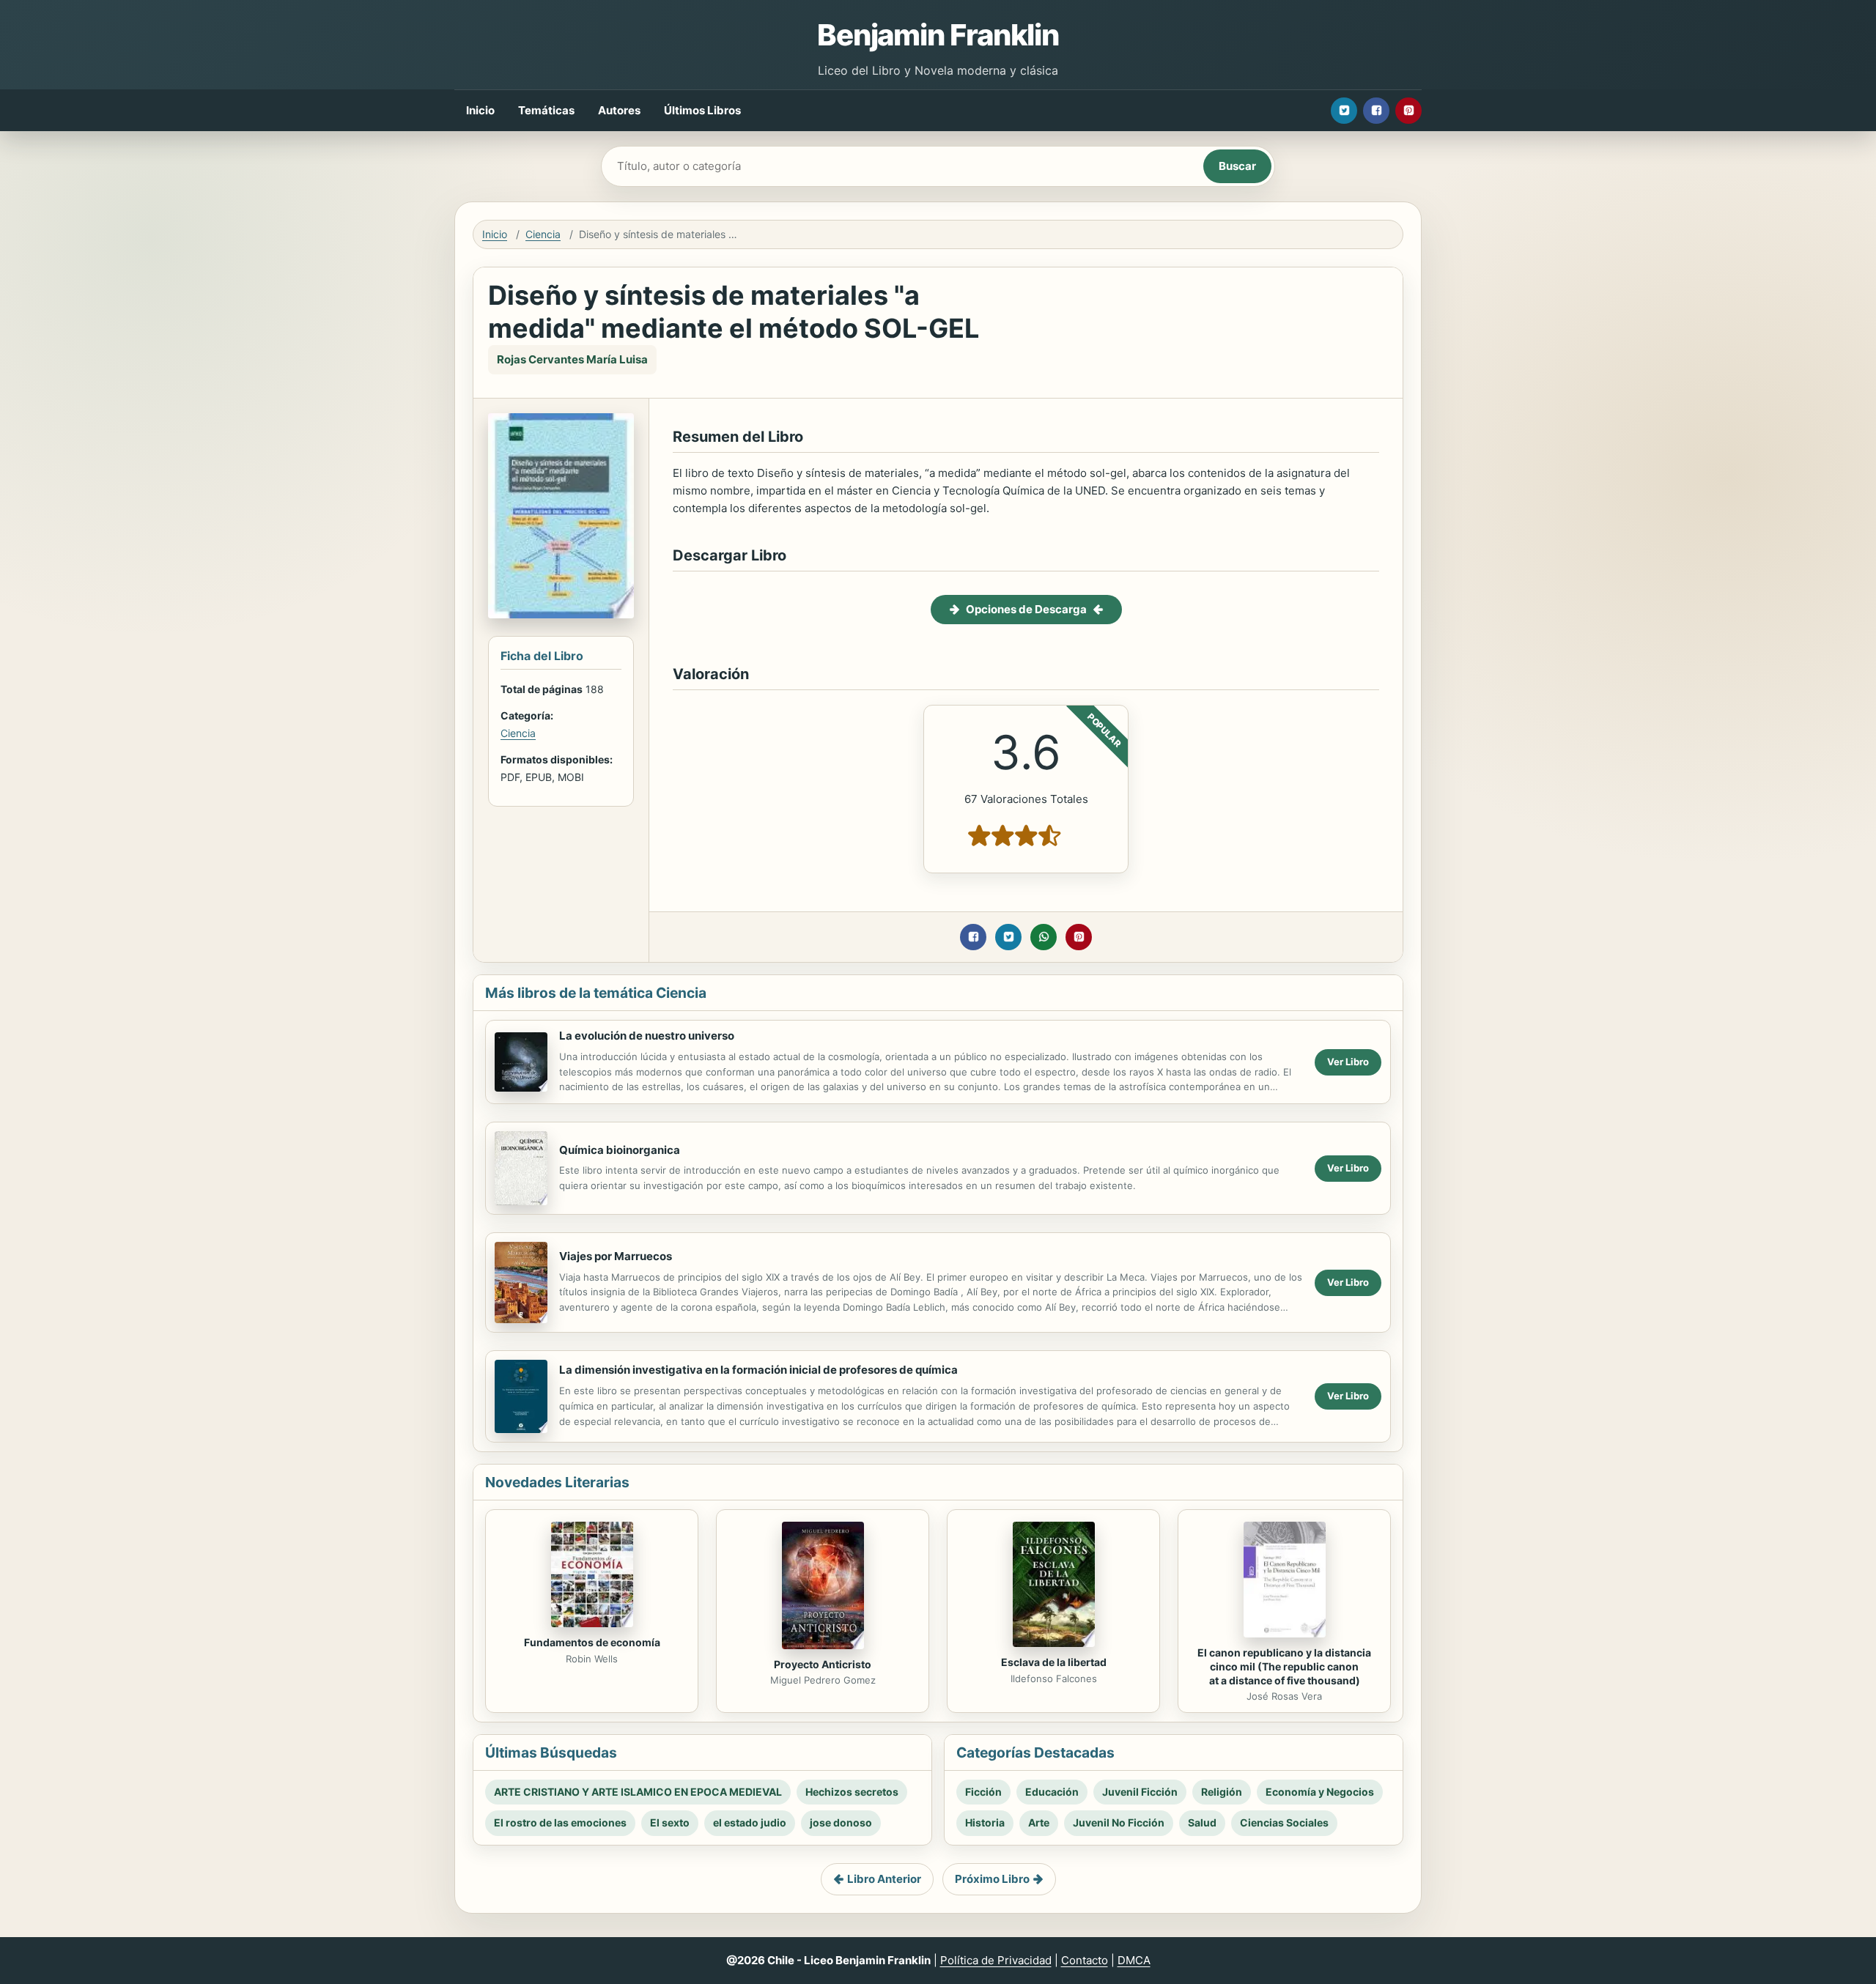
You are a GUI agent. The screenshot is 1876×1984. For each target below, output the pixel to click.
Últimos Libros (702, 110)
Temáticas (546, 110)
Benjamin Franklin (938, 35)
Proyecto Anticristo (823, 1664)
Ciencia (543, 234)
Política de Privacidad (996, 1960)
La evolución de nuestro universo (647, 1036)
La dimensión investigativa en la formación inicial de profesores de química (758, 1370)
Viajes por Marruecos (616, 1256)
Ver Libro (1348, 1062)
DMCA (1134, 1960)
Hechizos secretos (852, 1792)
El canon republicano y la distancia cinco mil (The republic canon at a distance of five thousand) (1284, 1666)
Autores (619, 110)
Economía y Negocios (1320, 1792)
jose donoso (841, 1822)
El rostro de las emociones (560, 1822)
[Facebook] (1376, 111)
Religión (1222, 1792)
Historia (985, 1822)
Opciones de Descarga (1026, 609)
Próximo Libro (992, 1879)
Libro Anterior (884, 1879)
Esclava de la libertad (1054, 1662)
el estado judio (750, 1822)
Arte (1039, 1822)
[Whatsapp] (1044, 937)
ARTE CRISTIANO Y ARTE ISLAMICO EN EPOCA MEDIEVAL (638, 1792)
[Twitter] (1344, 111)
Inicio (480, 110)
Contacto (1085, 1960)
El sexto (670, 1822)
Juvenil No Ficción (1119, 1822)
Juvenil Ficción (1140, 1792)
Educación (1052, 1792)
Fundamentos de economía (592, 1642)
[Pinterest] (1408, 111)
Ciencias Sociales (1284, 1822)
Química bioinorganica (620, 1150)
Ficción (983, 1792)
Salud (1202, 1822)
